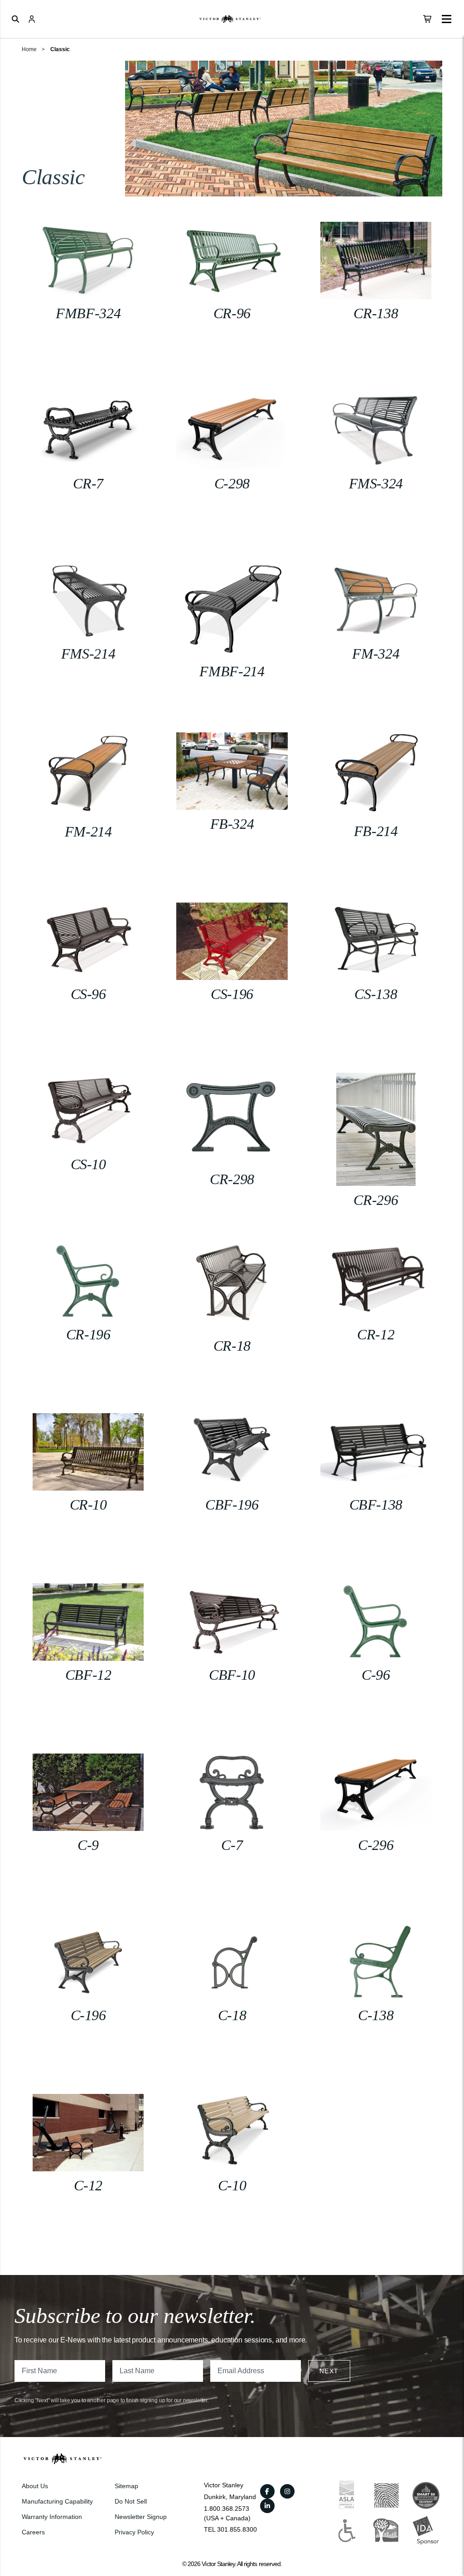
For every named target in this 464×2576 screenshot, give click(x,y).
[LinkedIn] (267, 2506)
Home (29, 49)
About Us (35, 2486)
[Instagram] (287, 2491)
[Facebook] (267, 2491)
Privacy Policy (134, 2532)
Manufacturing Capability (57, 2501)
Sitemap (126, 2486)
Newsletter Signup (141, 2517)
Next (329, 2371)
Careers (33, 2532)
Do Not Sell (131, 2501)
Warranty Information (52, 2517)
